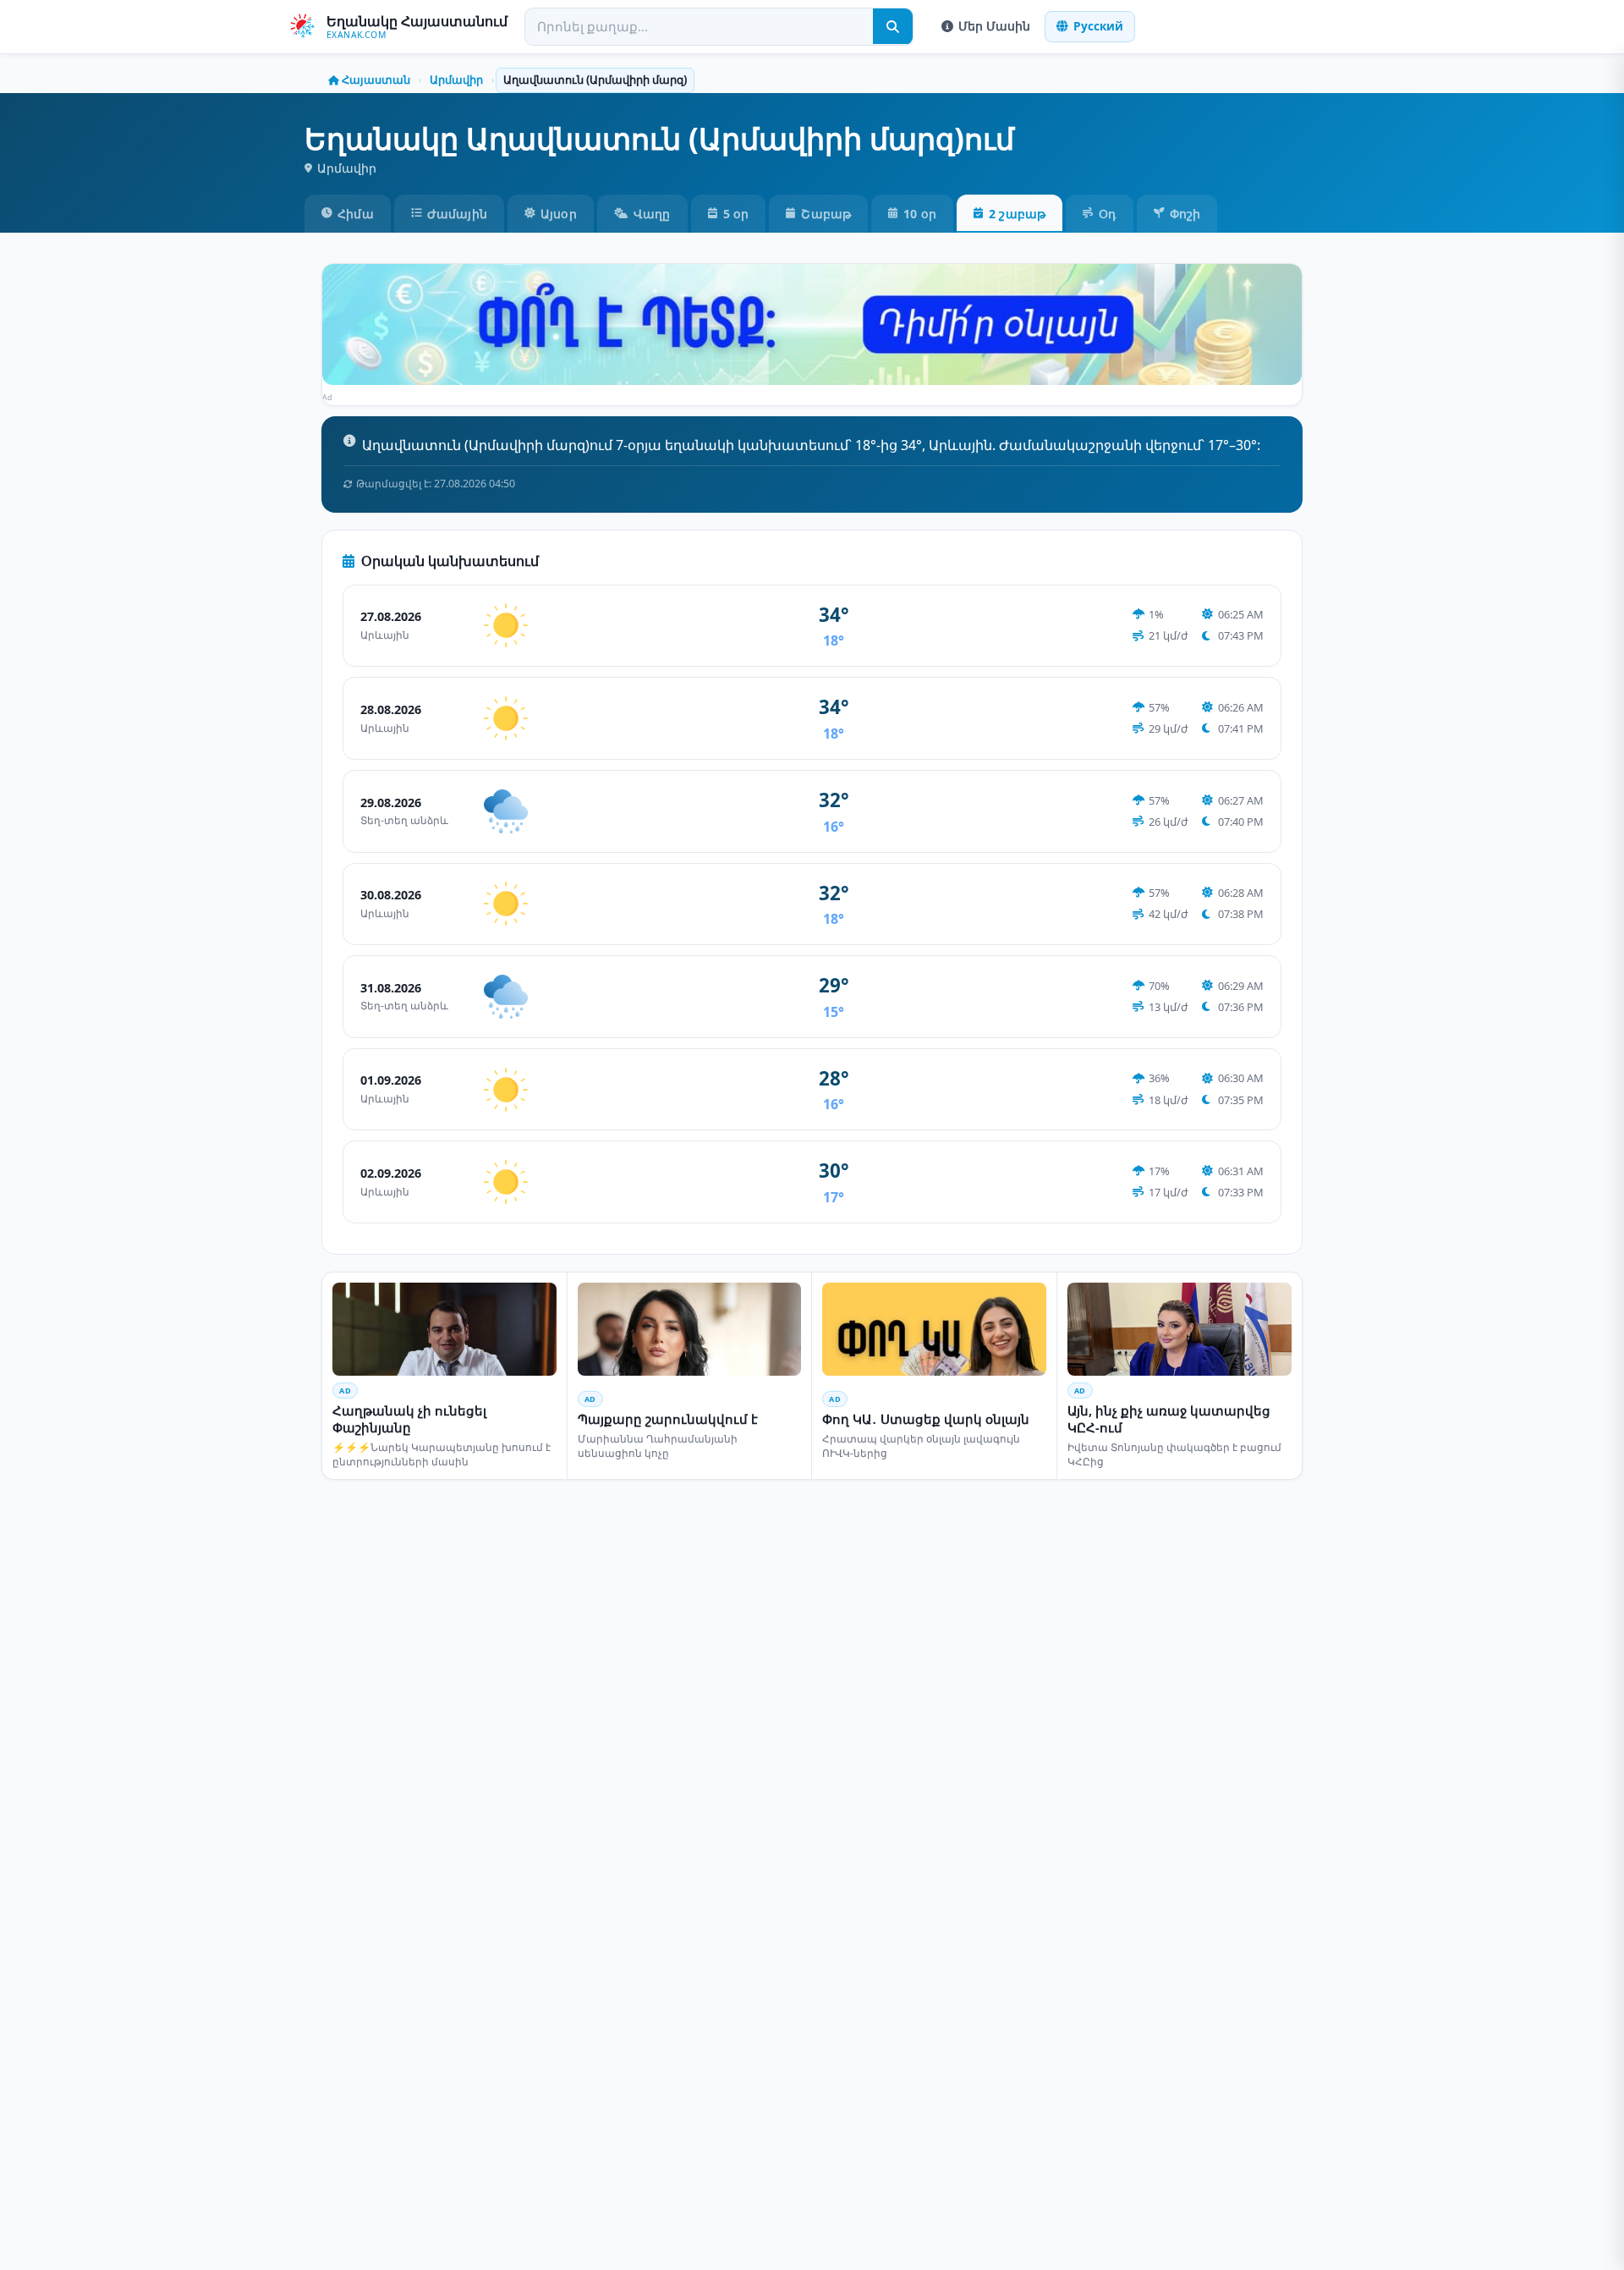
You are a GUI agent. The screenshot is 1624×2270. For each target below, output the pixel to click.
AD (345, 1391)
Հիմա (356, 214)
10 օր (920, 214)
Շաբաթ (826, 214)
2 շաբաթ (1017, 214)
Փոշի (1185, 214)
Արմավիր (456, 80)
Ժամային (457, 214)
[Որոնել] (893, 26)
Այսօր (559, 214)
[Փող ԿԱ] (812, 325)
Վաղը (652, 214)
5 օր (736, 214)
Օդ (1107, 214)
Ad (328, 397)
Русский (1098, 26)
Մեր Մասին (994, 26)
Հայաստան (376, 80)
